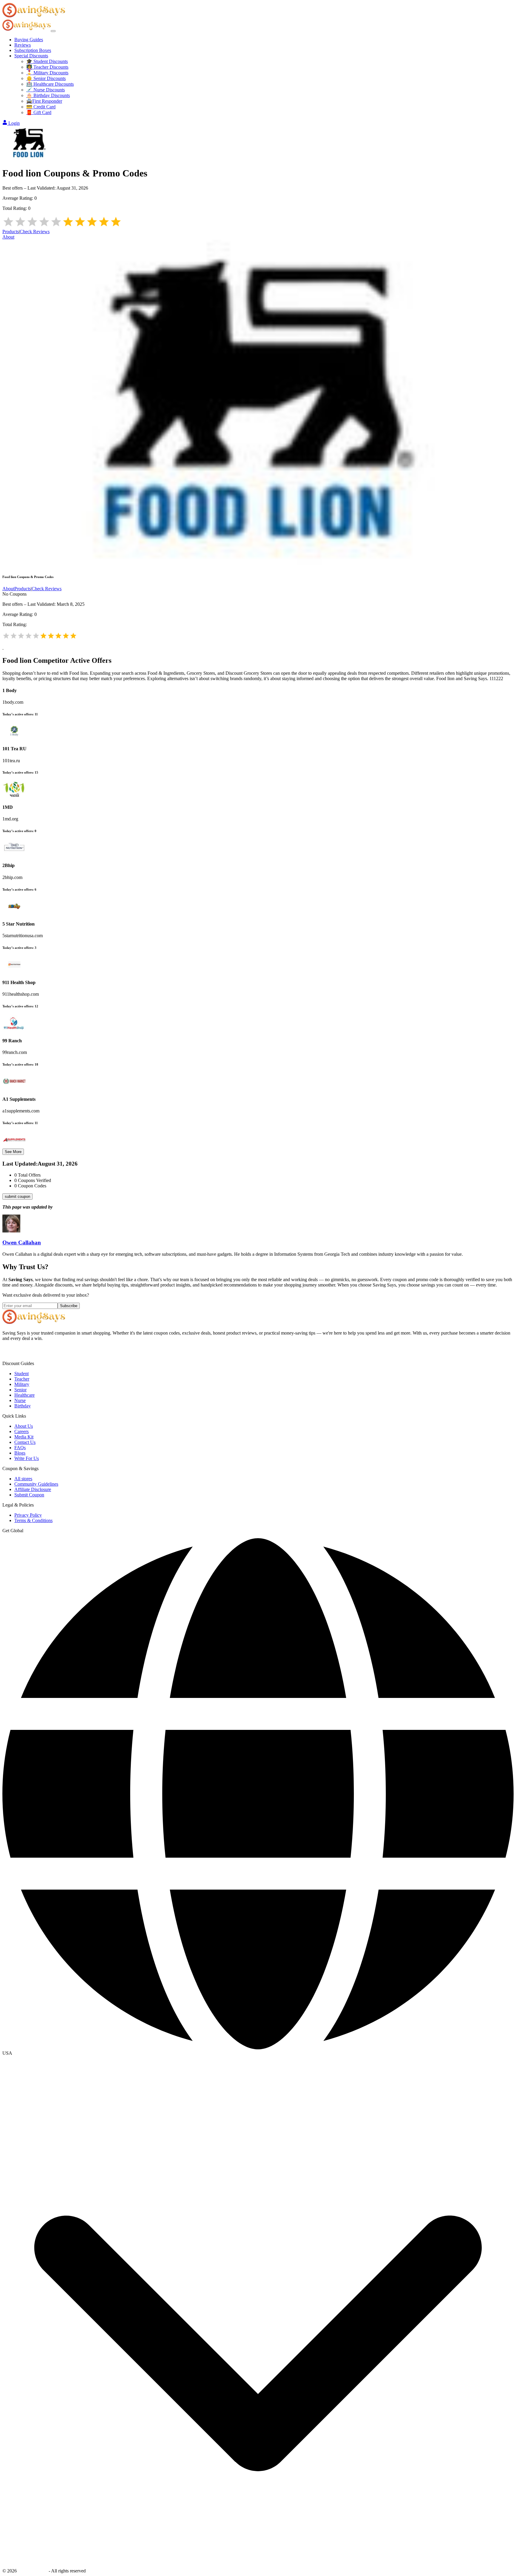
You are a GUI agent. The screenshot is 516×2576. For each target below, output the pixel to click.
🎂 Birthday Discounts (48, 95)
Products (11, 232)
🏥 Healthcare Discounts (50, 84)
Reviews (23, 45)
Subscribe (69, 1306)
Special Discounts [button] (31, 56)
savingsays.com (33, 2571)
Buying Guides (29, 40)
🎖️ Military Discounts (47, 73)
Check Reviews (35, 232)
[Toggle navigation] (53, 31)
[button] (258, 2053)
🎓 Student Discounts (47, 61)
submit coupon (17, 1196)
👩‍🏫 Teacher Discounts (47, 67)
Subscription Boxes (33, 50)
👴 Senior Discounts (46, 78)
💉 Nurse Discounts (46, 90)
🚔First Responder (44, 101)
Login (14, 123)
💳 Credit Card (41, 107)
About (8, 237)
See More (13, 1152)
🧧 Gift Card (39, 112)
